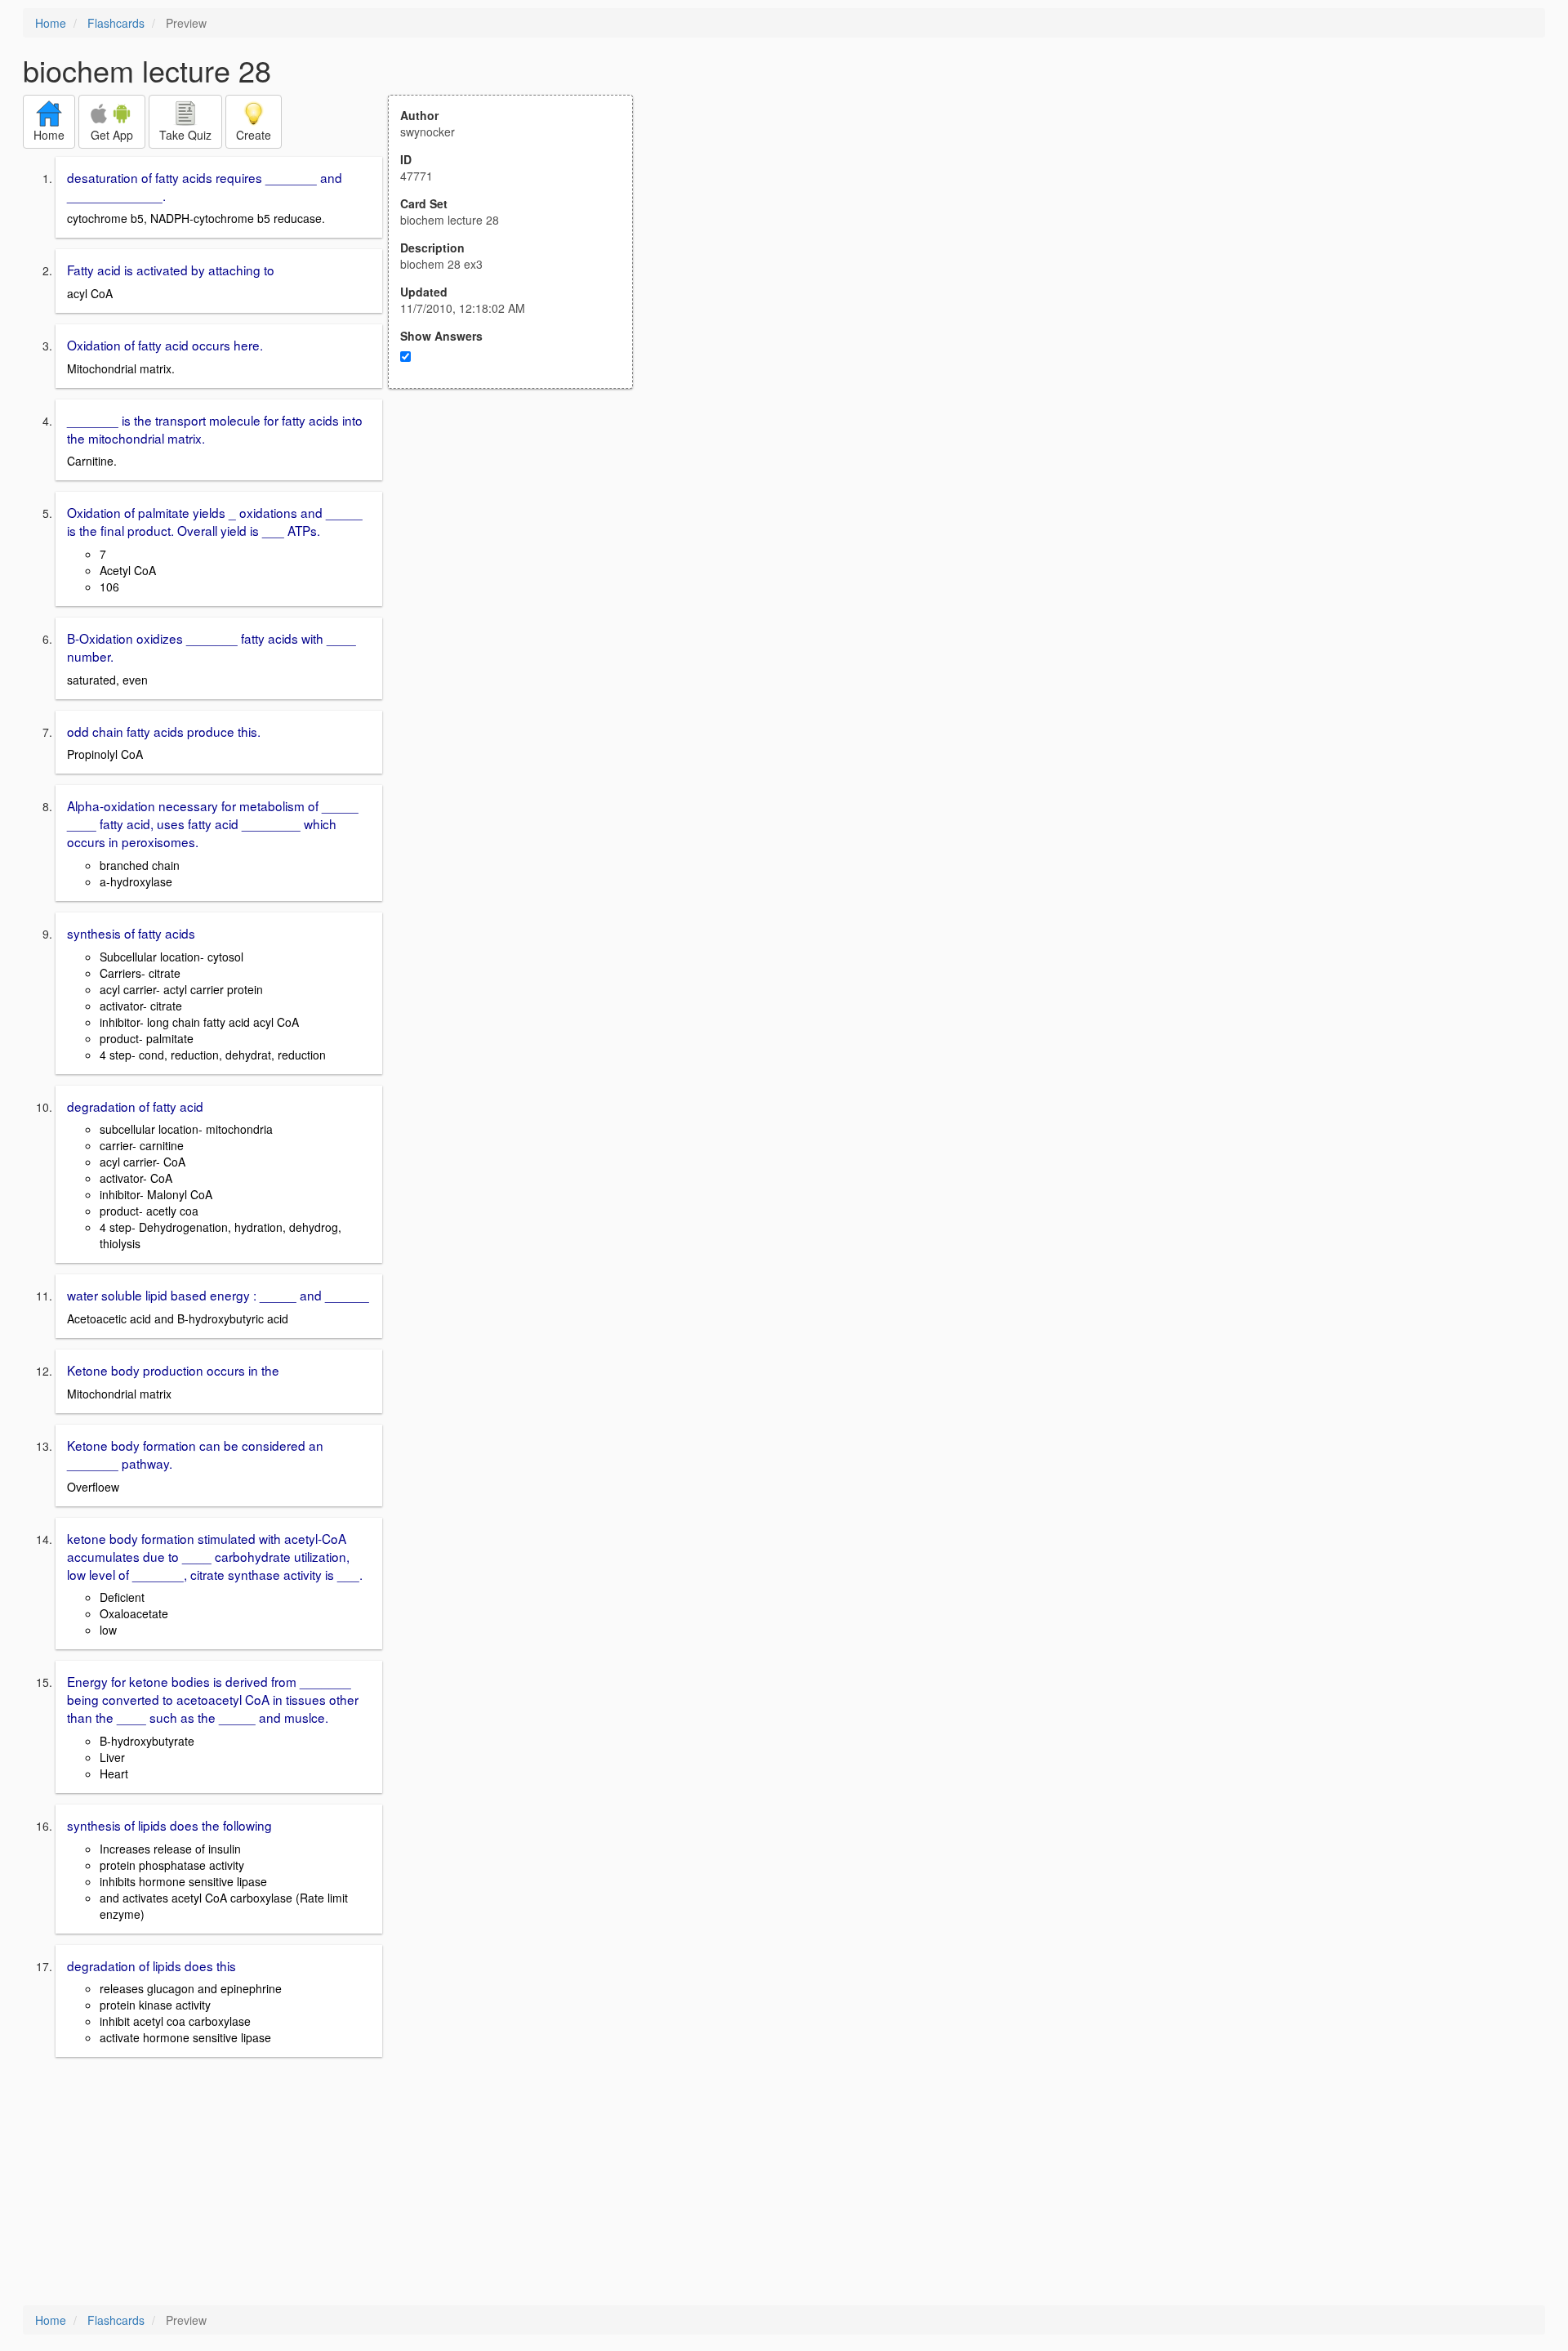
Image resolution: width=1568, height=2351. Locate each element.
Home (51, 23)
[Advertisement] (519, 549)
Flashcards (116, 23)
